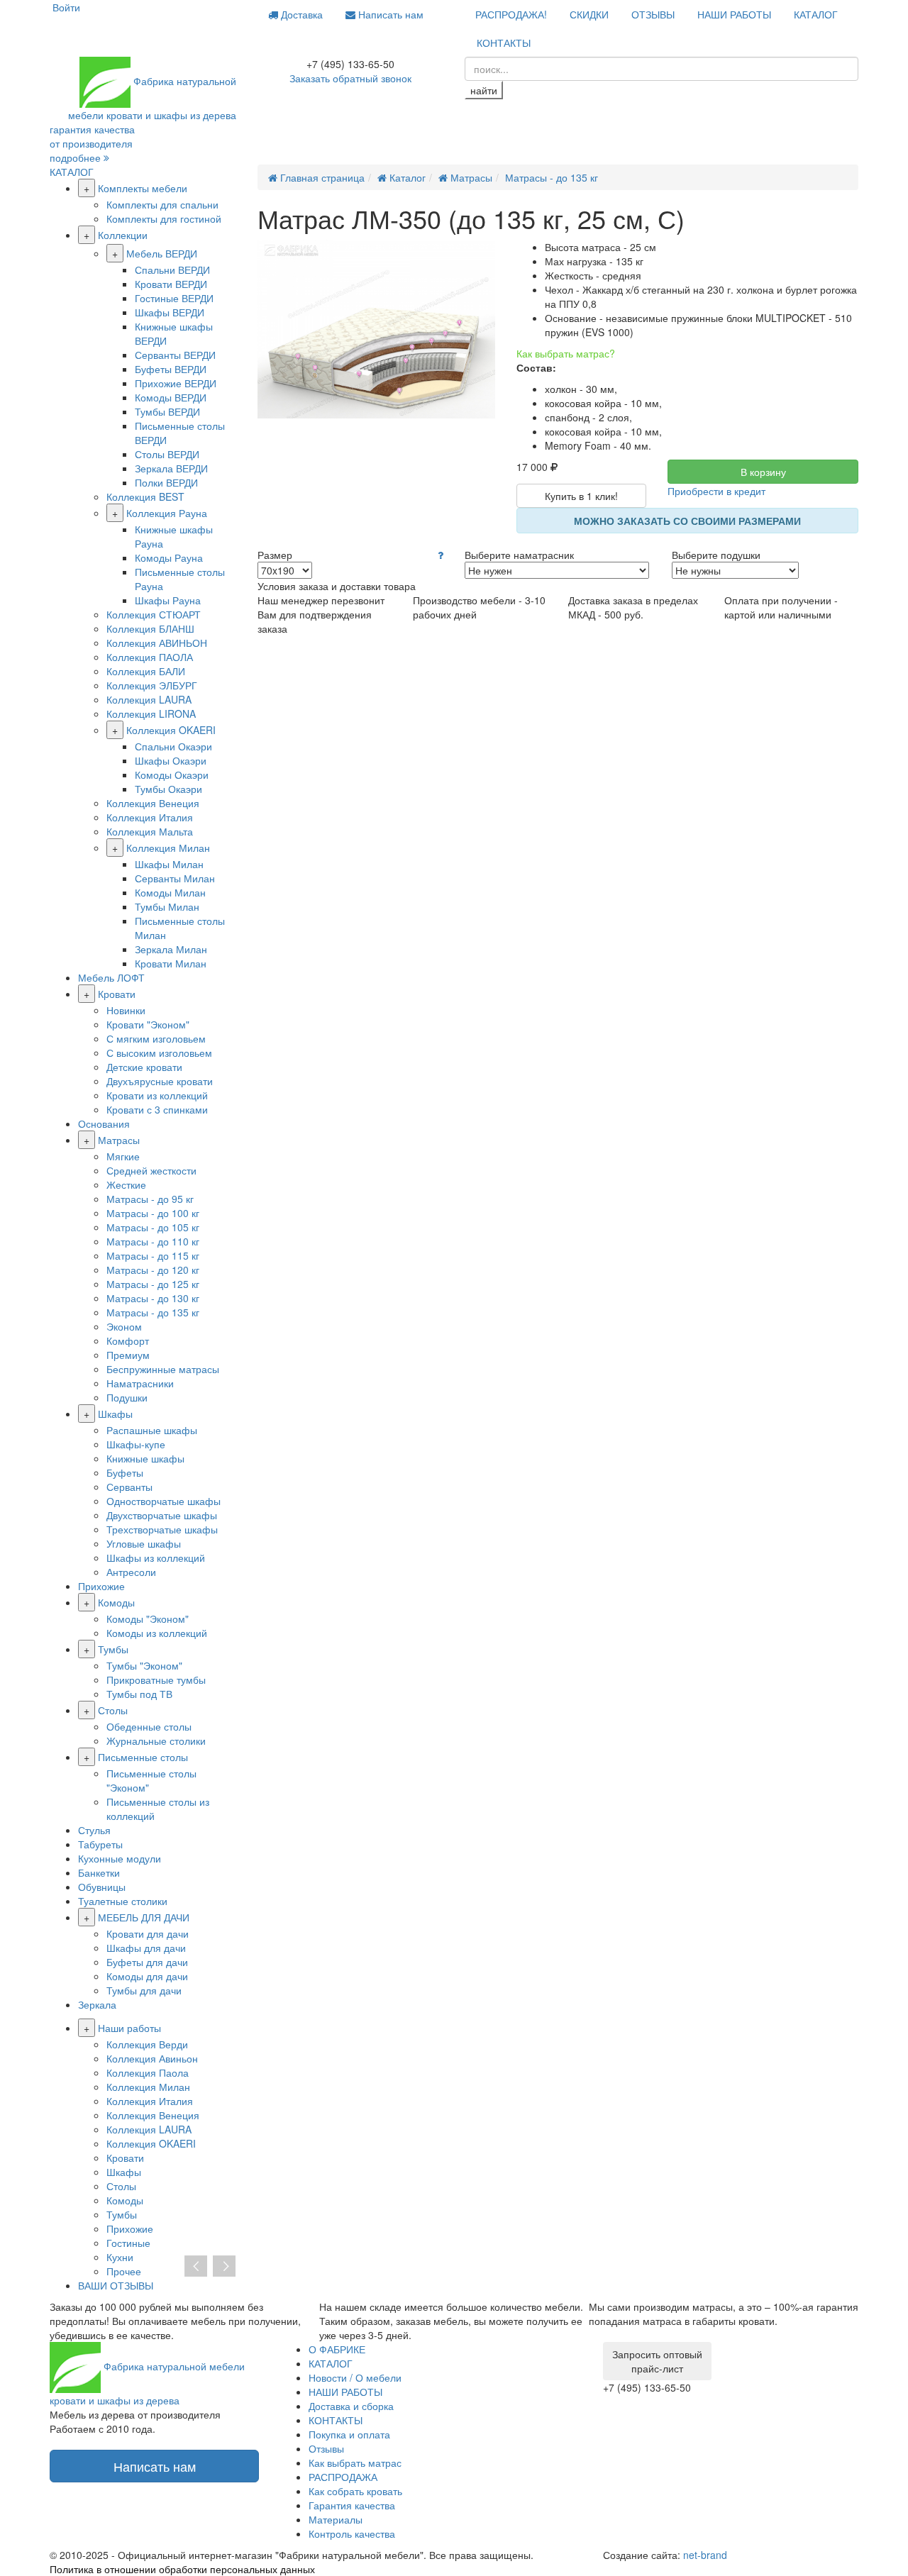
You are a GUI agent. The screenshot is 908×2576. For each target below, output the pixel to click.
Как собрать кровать (355, 2491)
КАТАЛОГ (816, 14)
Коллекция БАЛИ (146, 671)
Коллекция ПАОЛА (150, 657)
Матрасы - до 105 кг (153, 1227)
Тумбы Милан (167, 906)
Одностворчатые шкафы (164, 1501)
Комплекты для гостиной (164, 218)
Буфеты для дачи (147, 1962)
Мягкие (123, 1156)
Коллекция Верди (147, 2044)
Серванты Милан (175, 878)
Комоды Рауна (169, 557)
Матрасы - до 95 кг (150, 1199)
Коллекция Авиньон (152, 2058)
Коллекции (123, 235)
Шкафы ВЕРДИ (170, 312)
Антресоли (131, 1572)
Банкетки (99, 1872)
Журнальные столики (156, 1741)
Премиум (128, 1355)
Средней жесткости (151, 1170)
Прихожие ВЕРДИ (176, 383)
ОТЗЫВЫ (653, 14)
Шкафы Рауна (168, 600)
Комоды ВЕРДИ (171, 397)
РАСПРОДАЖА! (511, 14)
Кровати (117, 994)
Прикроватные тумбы (156, 1680)
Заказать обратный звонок (350, 78)
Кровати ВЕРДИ (171, 284)
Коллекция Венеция (153, 803)
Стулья (94, 1830)
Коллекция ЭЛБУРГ (152, 685)
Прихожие (101, 1586)
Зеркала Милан (171, 949)
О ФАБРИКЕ (337, 2349)
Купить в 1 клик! (581, 496)
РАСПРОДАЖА (343, 2477)
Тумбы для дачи (144, 1990)
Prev (196, 2267)
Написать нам (389, 14)
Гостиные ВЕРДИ (174, 298)
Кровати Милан (171, 963)
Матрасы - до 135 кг (153, 1312)
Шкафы (115, 1414)
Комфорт (128, 1340)
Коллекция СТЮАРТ (154, 614)
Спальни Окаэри (173, 746)
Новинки (126, 1010)
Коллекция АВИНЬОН (157, 643)
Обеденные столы (149, 1726)
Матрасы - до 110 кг (153, 1241)
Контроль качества (352, 2533)
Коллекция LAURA (149, 699)
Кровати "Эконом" (148, 1024)
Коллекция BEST (145, 496)
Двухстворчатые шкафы (162, 1515)
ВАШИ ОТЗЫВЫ (116, 2285)
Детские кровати (144, 1067)
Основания (104, 1123)
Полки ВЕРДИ (166, 482)
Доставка (300, 14)
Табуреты (100, 1844)
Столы (113, 1710)
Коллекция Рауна (167, 513)
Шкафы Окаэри (171, 760)
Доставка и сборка (351, 2406)
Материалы (336, 2519)
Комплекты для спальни (162, 204)
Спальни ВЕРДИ (172, 270)
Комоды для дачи (147, 1976)
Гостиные (128, 2243)
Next (224, 2267)
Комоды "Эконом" (148, 1619)
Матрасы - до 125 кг (153, 1284)
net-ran (705, 2555)
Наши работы (129, 2028)
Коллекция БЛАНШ (150, 628)
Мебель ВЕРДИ (162, 253)
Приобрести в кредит (716, 491)
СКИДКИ (589, 14)
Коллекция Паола (148, 2072)
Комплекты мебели (143, 188)
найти (484, 90)
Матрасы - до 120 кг (153, 1270)
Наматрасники (140, 1383)
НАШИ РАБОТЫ (734, 14)
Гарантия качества (352, 2505)
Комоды (116, 1602)
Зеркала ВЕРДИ (171, 468)
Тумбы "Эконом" (144, 1665)
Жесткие (126, 1184)
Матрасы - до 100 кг (153, 1213)
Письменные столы (143, 1757)
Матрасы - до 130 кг (153, 1298)
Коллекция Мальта (150, 831)
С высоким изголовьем (159, 1053)
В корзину (763, 472)
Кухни (120, 2257)
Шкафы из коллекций (156, 1558)
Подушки (127, 1397)
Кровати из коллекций (157, 1095)
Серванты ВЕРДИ (175, 355)
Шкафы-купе (136, 1444)
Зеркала (97, 2004)
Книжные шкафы (145, 1458)
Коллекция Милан (168, 848)
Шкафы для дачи (146, 1948)
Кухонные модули (120, 1858)
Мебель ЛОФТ (111, 977)
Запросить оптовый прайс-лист (657, 2361)
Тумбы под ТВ (139, 1694)
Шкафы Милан (169, 864)
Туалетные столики (123, 1901)
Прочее (124, 2271)
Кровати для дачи (148, 1933)
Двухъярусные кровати (160, 1081)
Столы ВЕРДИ (167, 454)
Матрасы (119, 1140)
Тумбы (113, 1649)
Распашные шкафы (152, 1430)
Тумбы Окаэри (168, 789)
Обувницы (102, 1887)
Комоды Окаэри (172, 775)
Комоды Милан (170, 892)
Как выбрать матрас (355, 2463)
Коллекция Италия (150, 817)
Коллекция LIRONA (151, 714)
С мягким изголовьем (156, 1038)
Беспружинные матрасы (163, 1369)
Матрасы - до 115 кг (153, 1255)
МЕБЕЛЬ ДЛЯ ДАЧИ (144, 1917)
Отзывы (326, 2448)
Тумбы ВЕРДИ (167, 411)
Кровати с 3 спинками (157, 1109)
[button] (441, 555)
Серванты (129, 1487)
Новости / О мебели (355, 2377)
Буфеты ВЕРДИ (171, 369)
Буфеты (125, 1472)
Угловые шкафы (144, 1543)
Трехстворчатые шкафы (162, 1529)
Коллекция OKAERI (171, 730)
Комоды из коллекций (157, 1633)
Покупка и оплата (349, 2434)
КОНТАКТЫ (504, 43)
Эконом (124, 1326)
